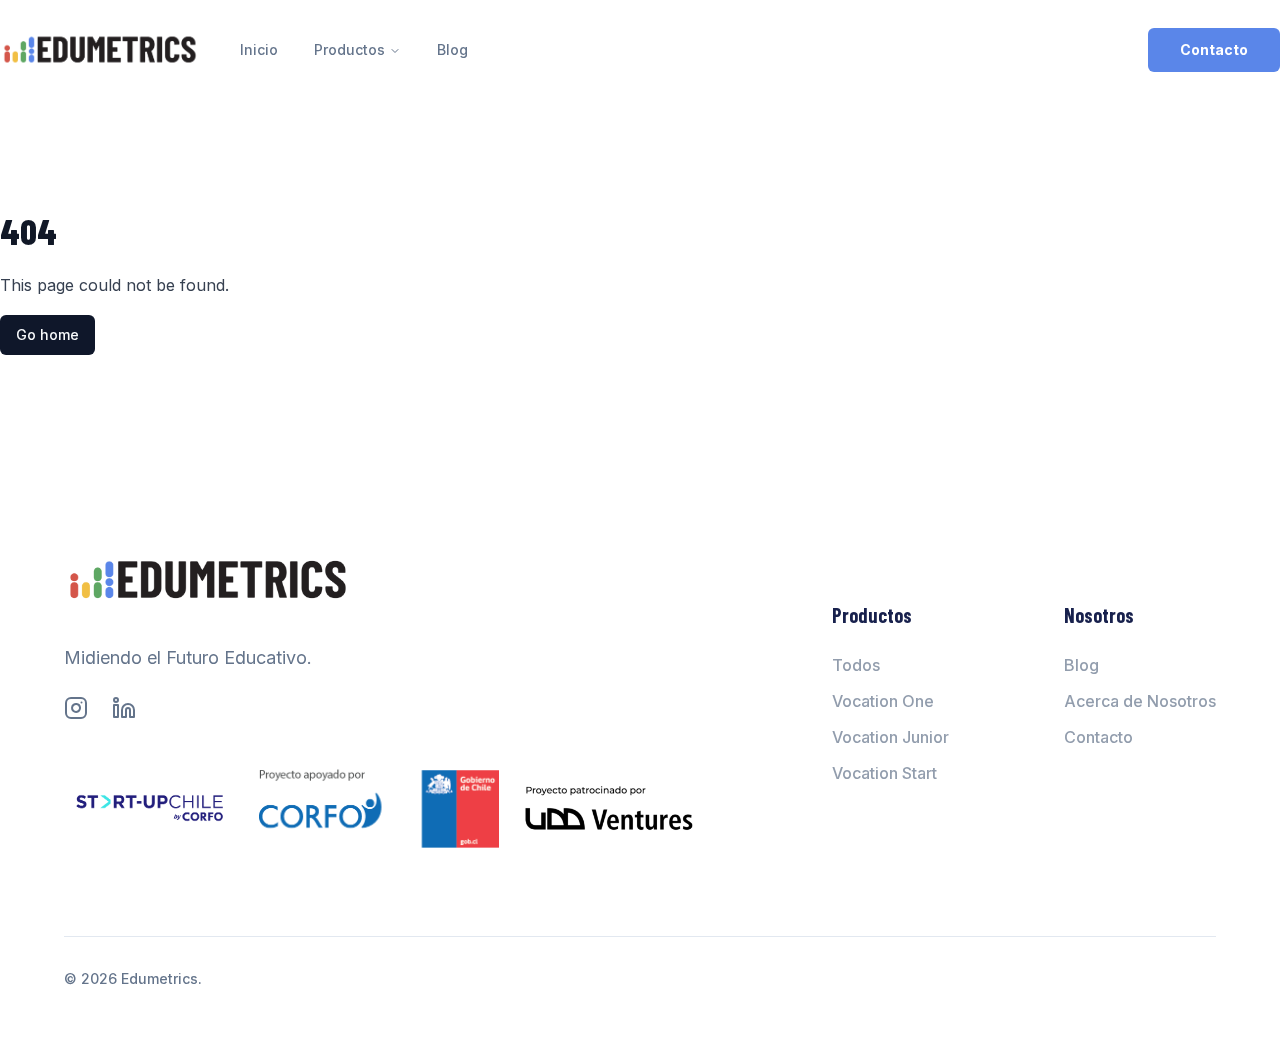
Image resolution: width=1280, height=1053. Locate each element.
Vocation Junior (890, 737)
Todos (856, 665)
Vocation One (883, 701)
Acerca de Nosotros (1140, 701)
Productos (349, 49)
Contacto (1214, 49)
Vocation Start (884, 773)
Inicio (259, 49)
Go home (47, 334)
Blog (452, 49)
